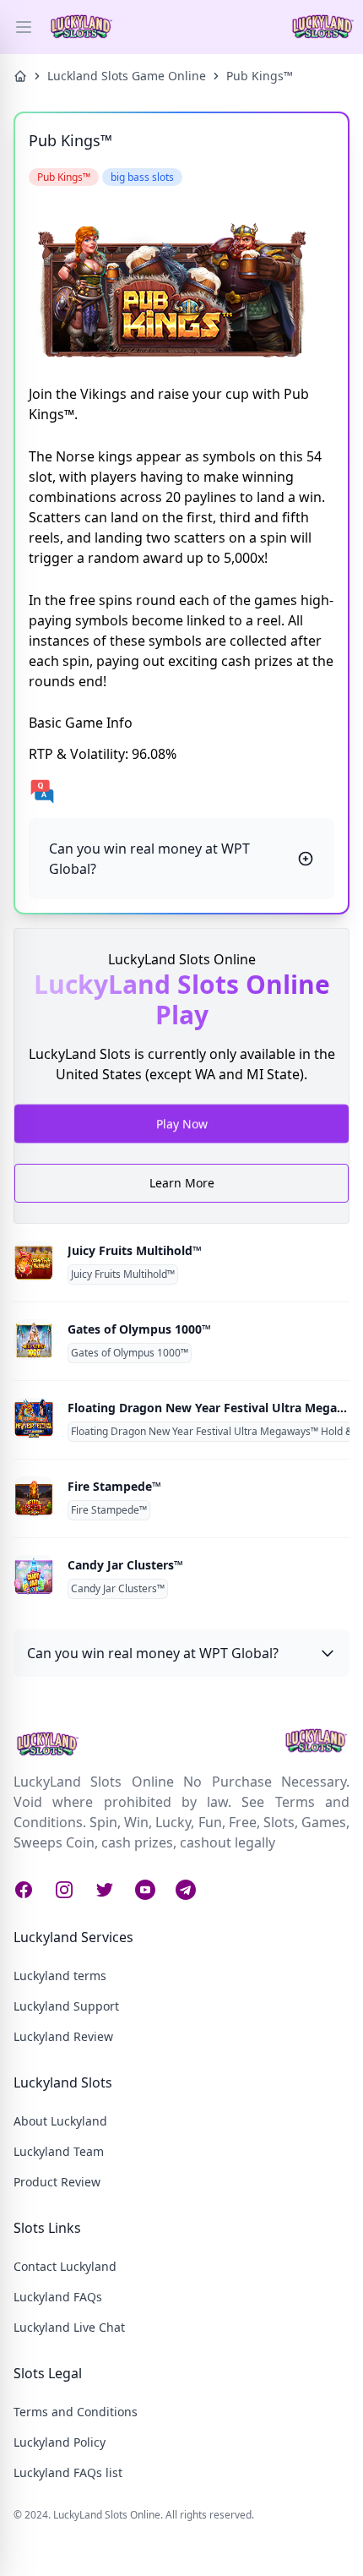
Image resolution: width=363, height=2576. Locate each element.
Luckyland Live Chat (69, 2327)
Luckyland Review (63, 2036)
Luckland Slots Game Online (127, 76)
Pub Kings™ (260, 76)
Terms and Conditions (76, 2412)
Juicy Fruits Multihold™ (135, 1250)
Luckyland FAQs (58, 2297)
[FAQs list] (181, 791)
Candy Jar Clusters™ (125, 1565)
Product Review (57, 2182)
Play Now (182, 1121)
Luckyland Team (59, 2151)
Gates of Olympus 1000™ (139, 1329)
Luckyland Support (66, 2006)
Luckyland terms (60, 1976)
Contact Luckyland (65, 2266)
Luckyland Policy (60, 2442)
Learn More (182, 1183)
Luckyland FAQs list (68, 2472)
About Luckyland (60, 2121)
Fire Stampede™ (114, 1486)
